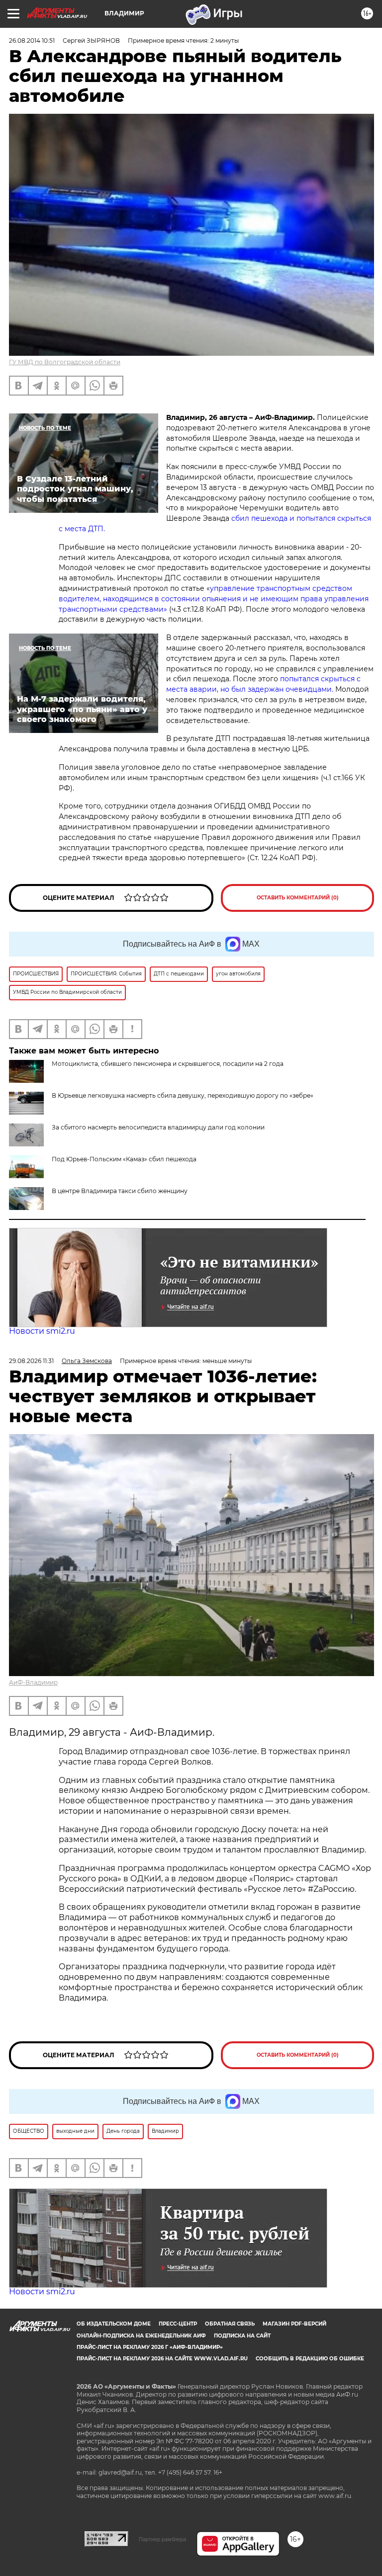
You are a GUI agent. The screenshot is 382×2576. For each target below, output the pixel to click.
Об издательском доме (114, 2324)
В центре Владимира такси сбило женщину (120, 1191)
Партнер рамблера (162, 2539)
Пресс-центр (178, 2324)
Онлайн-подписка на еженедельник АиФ (141, 2336)
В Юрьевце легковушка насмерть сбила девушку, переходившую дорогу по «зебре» (183, 1095)
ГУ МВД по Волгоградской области (65, 362)
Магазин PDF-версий (294, 2324)
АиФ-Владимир (33, 1682)
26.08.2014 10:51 (32, 40)
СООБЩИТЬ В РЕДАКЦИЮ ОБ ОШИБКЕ (310, 2359)
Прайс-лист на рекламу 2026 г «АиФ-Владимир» (150, 2347)
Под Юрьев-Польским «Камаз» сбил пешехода (124, 1159)
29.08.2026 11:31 (31, 1361)
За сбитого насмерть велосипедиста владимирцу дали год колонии (158, 1127)
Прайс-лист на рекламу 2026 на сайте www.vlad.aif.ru (162, 2359)
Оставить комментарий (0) (298, 898)
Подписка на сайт (242, 2336)
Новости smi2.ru (42, 1331)
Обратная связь (230, 2324)
